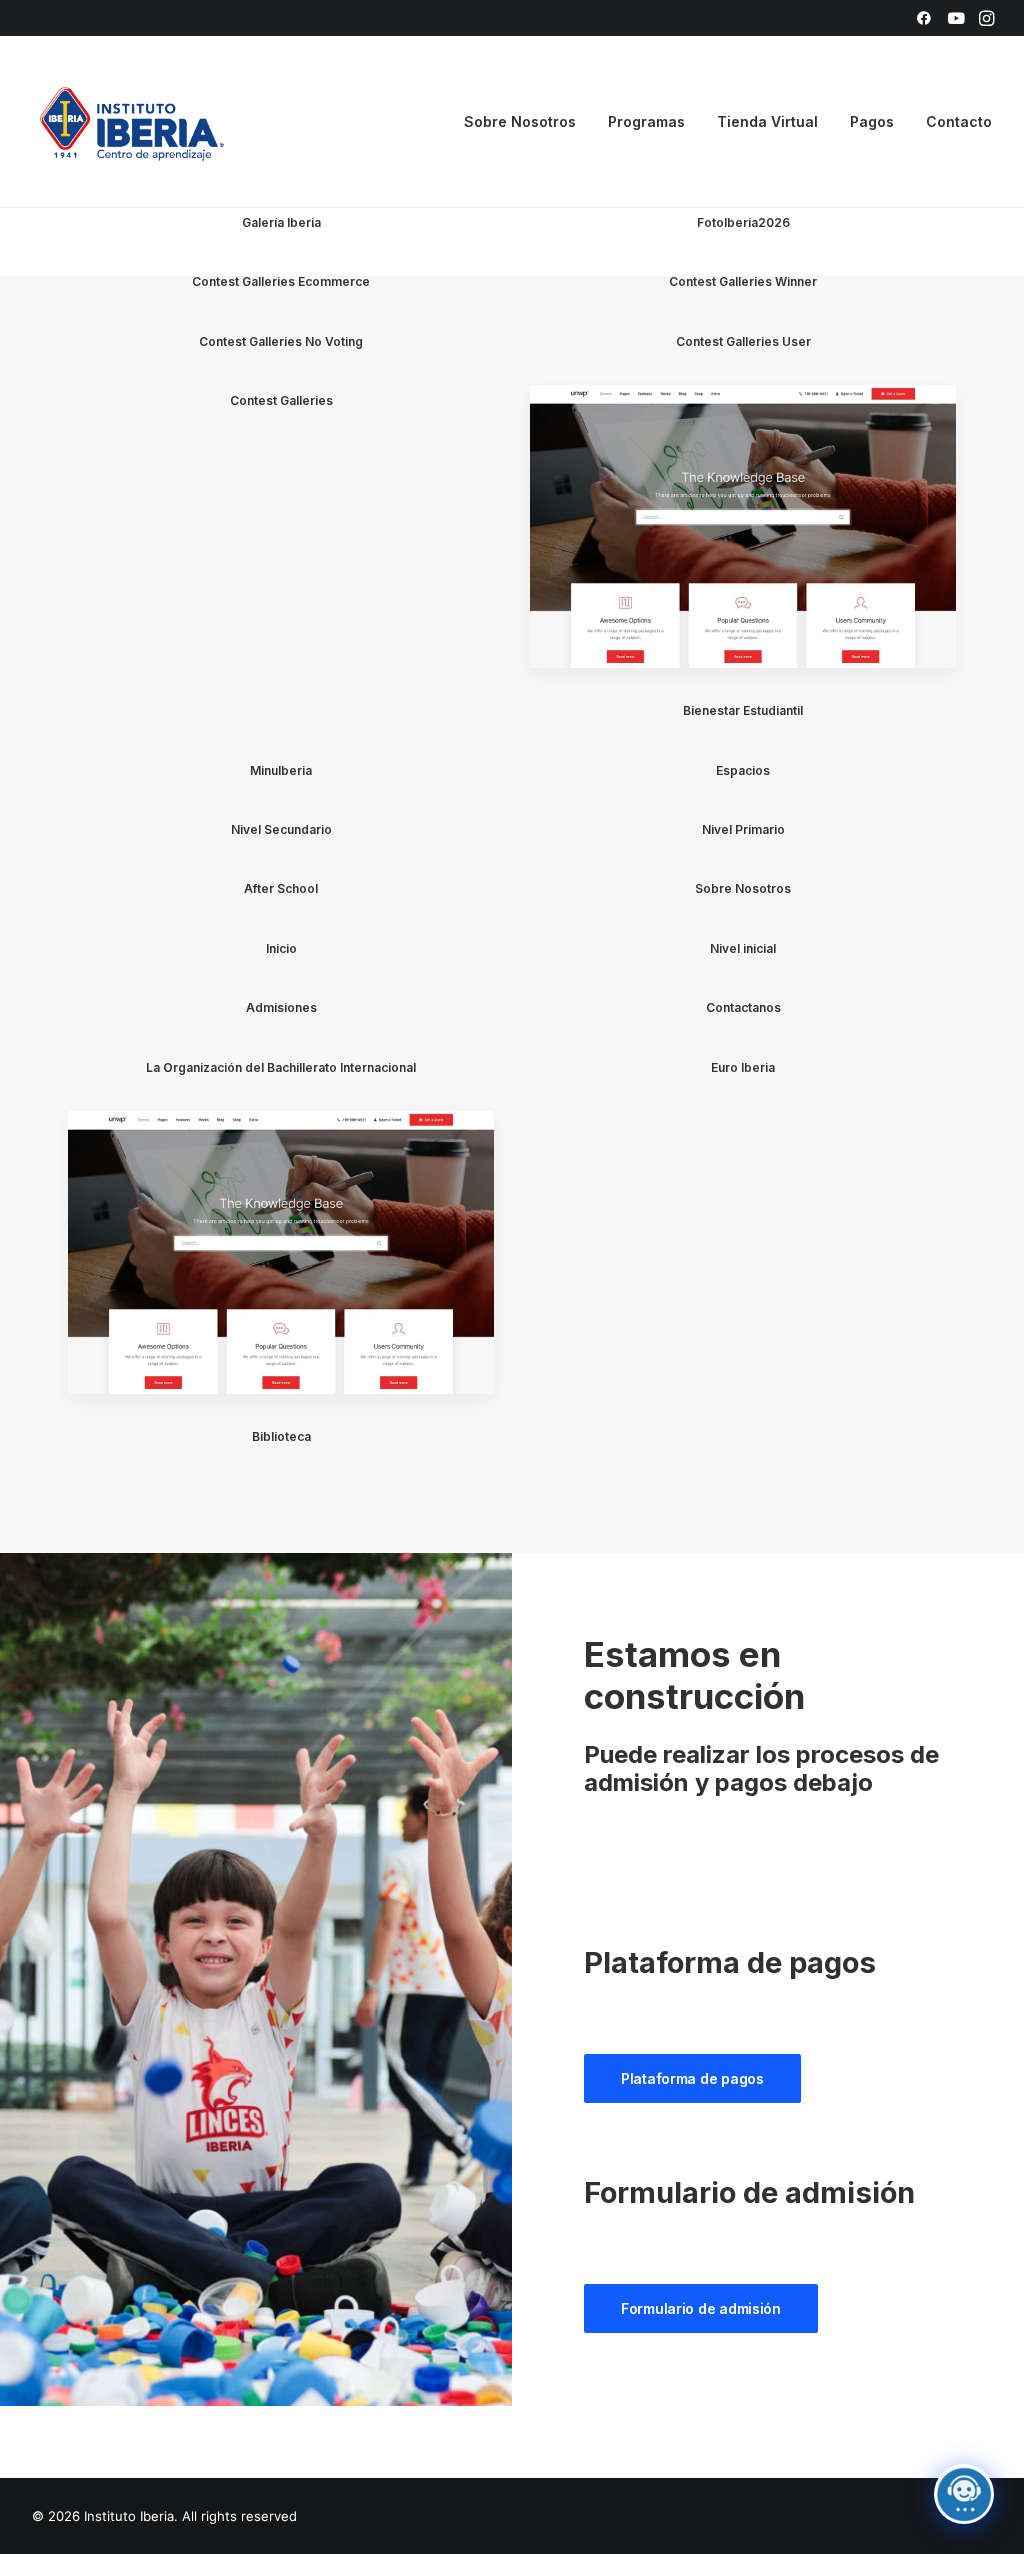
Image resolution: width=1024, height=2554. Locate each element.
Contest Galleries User (743, 341)
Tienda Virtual (767, 121)
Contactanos (743, 1007)
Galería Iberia (281, 222)
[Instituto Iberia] (132, 122)
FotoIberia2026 (743, 222)
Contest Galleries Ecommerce (281, 281)
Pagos (872, 121)
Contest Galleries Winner (743, 281)
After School (281, 888)
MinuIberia (281, 770)
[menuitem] (924, 18)
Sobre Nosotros (743, 888)
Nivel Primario (743, 829)
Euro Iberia (743, 1067)
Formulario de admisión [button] (701, 2308)
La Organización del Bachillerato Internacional (281, 1067)
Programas (646, 121)
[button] (924, 18)
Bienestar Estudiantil (743, 710)
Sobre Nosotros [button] (520, 121)
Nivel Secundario (281, 829)
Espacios (743, 770)
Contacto (959, 121)
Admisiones (281, 1007)
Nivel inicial (743, 948)
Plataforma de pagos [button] (692, 2078)
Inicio (281, 948)
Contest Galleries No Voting (281, 341)
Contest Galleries (281, 400)
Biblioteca (281, 1436)
